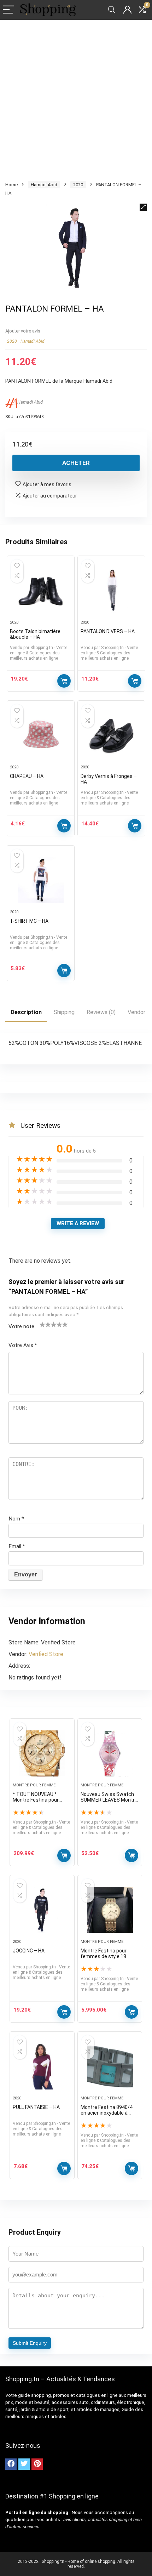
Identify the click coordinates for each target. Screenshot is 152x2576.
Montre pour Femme (34, 1785)
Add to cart (64, 1855)
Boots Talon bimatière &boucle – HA (35, 634)
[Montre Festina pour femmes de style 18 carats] (110, 1910)
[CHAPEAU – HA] (41, 735)
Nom (16, 1519)
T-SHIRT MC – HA (29, 921)
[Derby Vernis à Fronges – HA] (111, 735)
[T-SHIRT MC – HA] (41, 880)
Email (17, 1546)
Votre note (21, 1326)
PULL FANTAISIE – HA (36, 2107)
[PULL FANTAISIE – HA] (42, 2066)
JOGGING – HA (29, 1951)
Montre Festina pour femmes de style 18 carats (104, 1956)
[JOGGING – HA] (42, 1910)
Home (11, 185)
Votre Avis (23, 1345)
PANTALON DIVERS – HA (108, 631)
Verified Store (46, 1654)
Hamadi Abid (44, 185)
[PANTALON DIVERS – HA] (111, 591)
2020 (78, 185)
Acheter (76, 463)
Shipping (64, 1012)
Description (26, 1012)
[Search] (112, 10)
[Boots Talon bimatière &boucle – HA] (41, 591)
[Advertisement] (76, 99)
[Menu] (8, 10)
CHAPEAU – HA (27, 776)
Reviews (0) (101, 1012)
